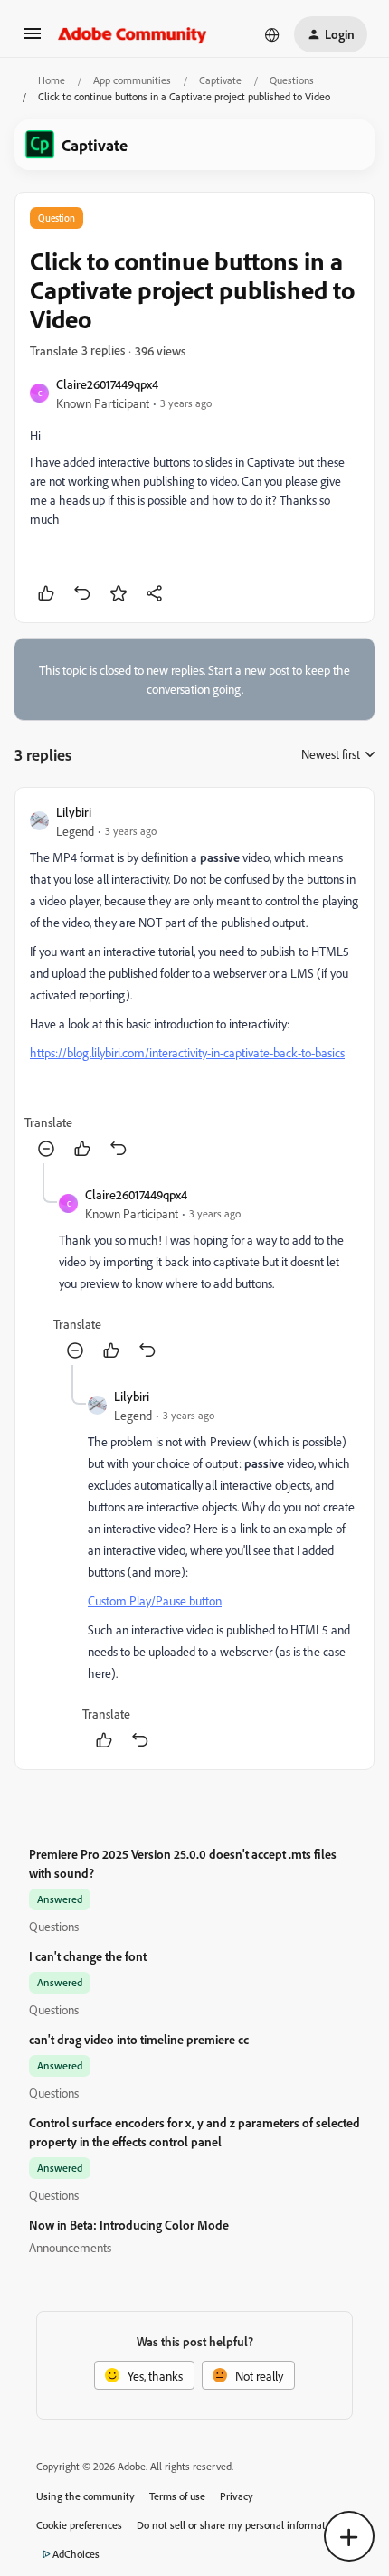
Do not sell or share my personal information (238, 2525)
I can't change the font (88, 1956)
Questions (292, 80)
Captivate (220, 80)
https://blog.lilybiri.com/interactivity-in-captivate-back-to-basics (187, 1052)
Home (52, 80)
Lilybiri (74, 812)
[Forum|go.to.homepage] (133, 34)
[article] (194, 983)
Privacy (237, 2496)
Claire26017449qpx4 (107, 384)
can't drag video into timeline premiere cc (139, 2039)
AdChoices (76, 2554)
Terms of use (177, 2496)
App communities (132, 80)
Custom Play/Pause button (155, 1601)
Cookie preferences (79, 2525)
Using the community (85, 2496)
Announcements (70, 2247)
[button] (33, 39)
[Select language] (272, 34)
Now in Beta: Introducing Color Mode (129, 2225)
